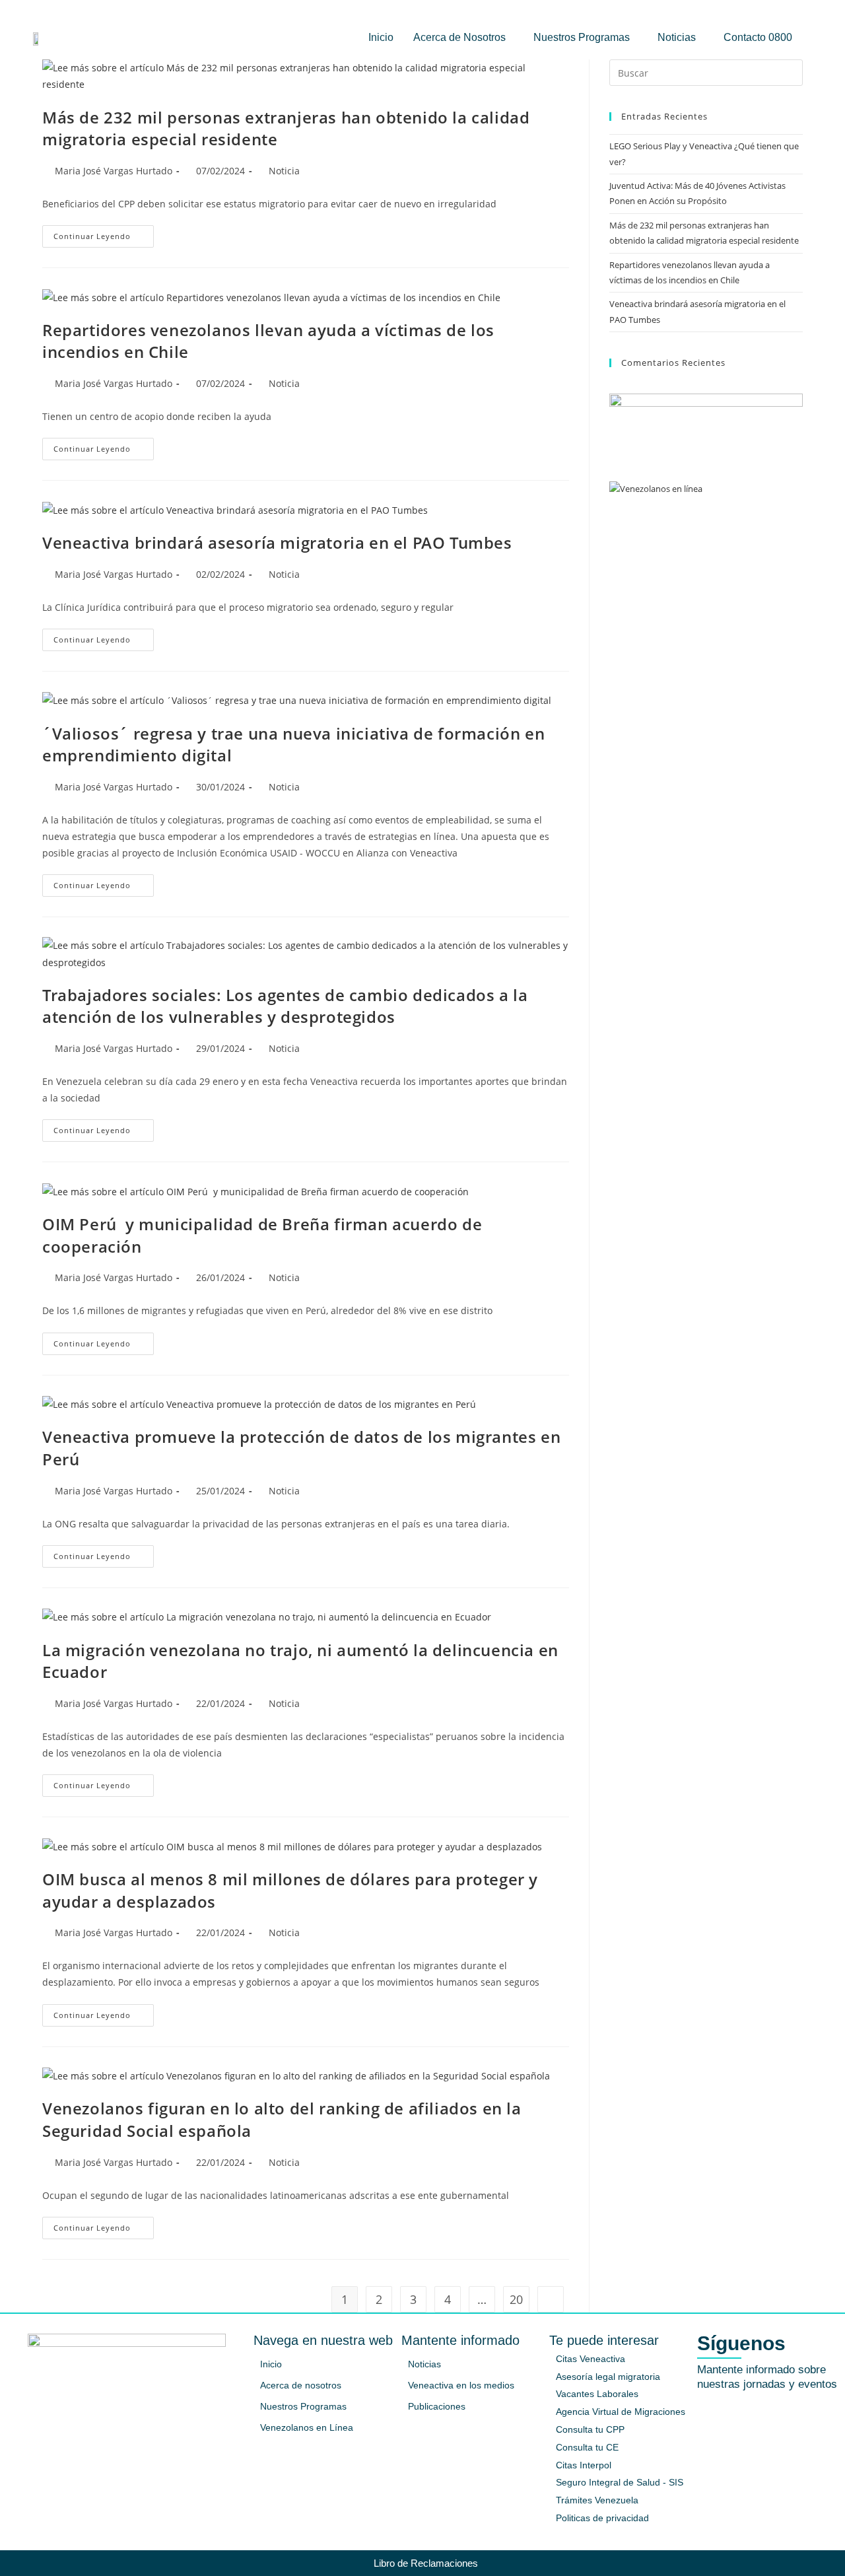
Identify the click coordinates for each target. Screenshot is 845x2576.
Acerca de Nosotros (459, 37)
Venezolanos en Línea (307, 2427)
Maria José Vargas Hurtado (114, 171)
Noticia (284, 171)
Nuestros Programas (582, 37)
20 (516, 2299)
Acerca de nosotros (301, 2385)
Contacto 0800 (758, 37)
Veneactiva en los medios (461, 2385)
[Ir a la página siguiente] (551, 2299)
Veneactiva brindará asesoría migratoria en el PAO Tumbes (277, 542)
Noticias (677, 37)
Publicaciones (437, 2406)
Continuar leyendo (104, 233)
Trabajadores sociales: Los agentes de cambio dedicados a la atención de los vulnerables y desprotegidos (285, 1006)
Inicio (381, 37)
